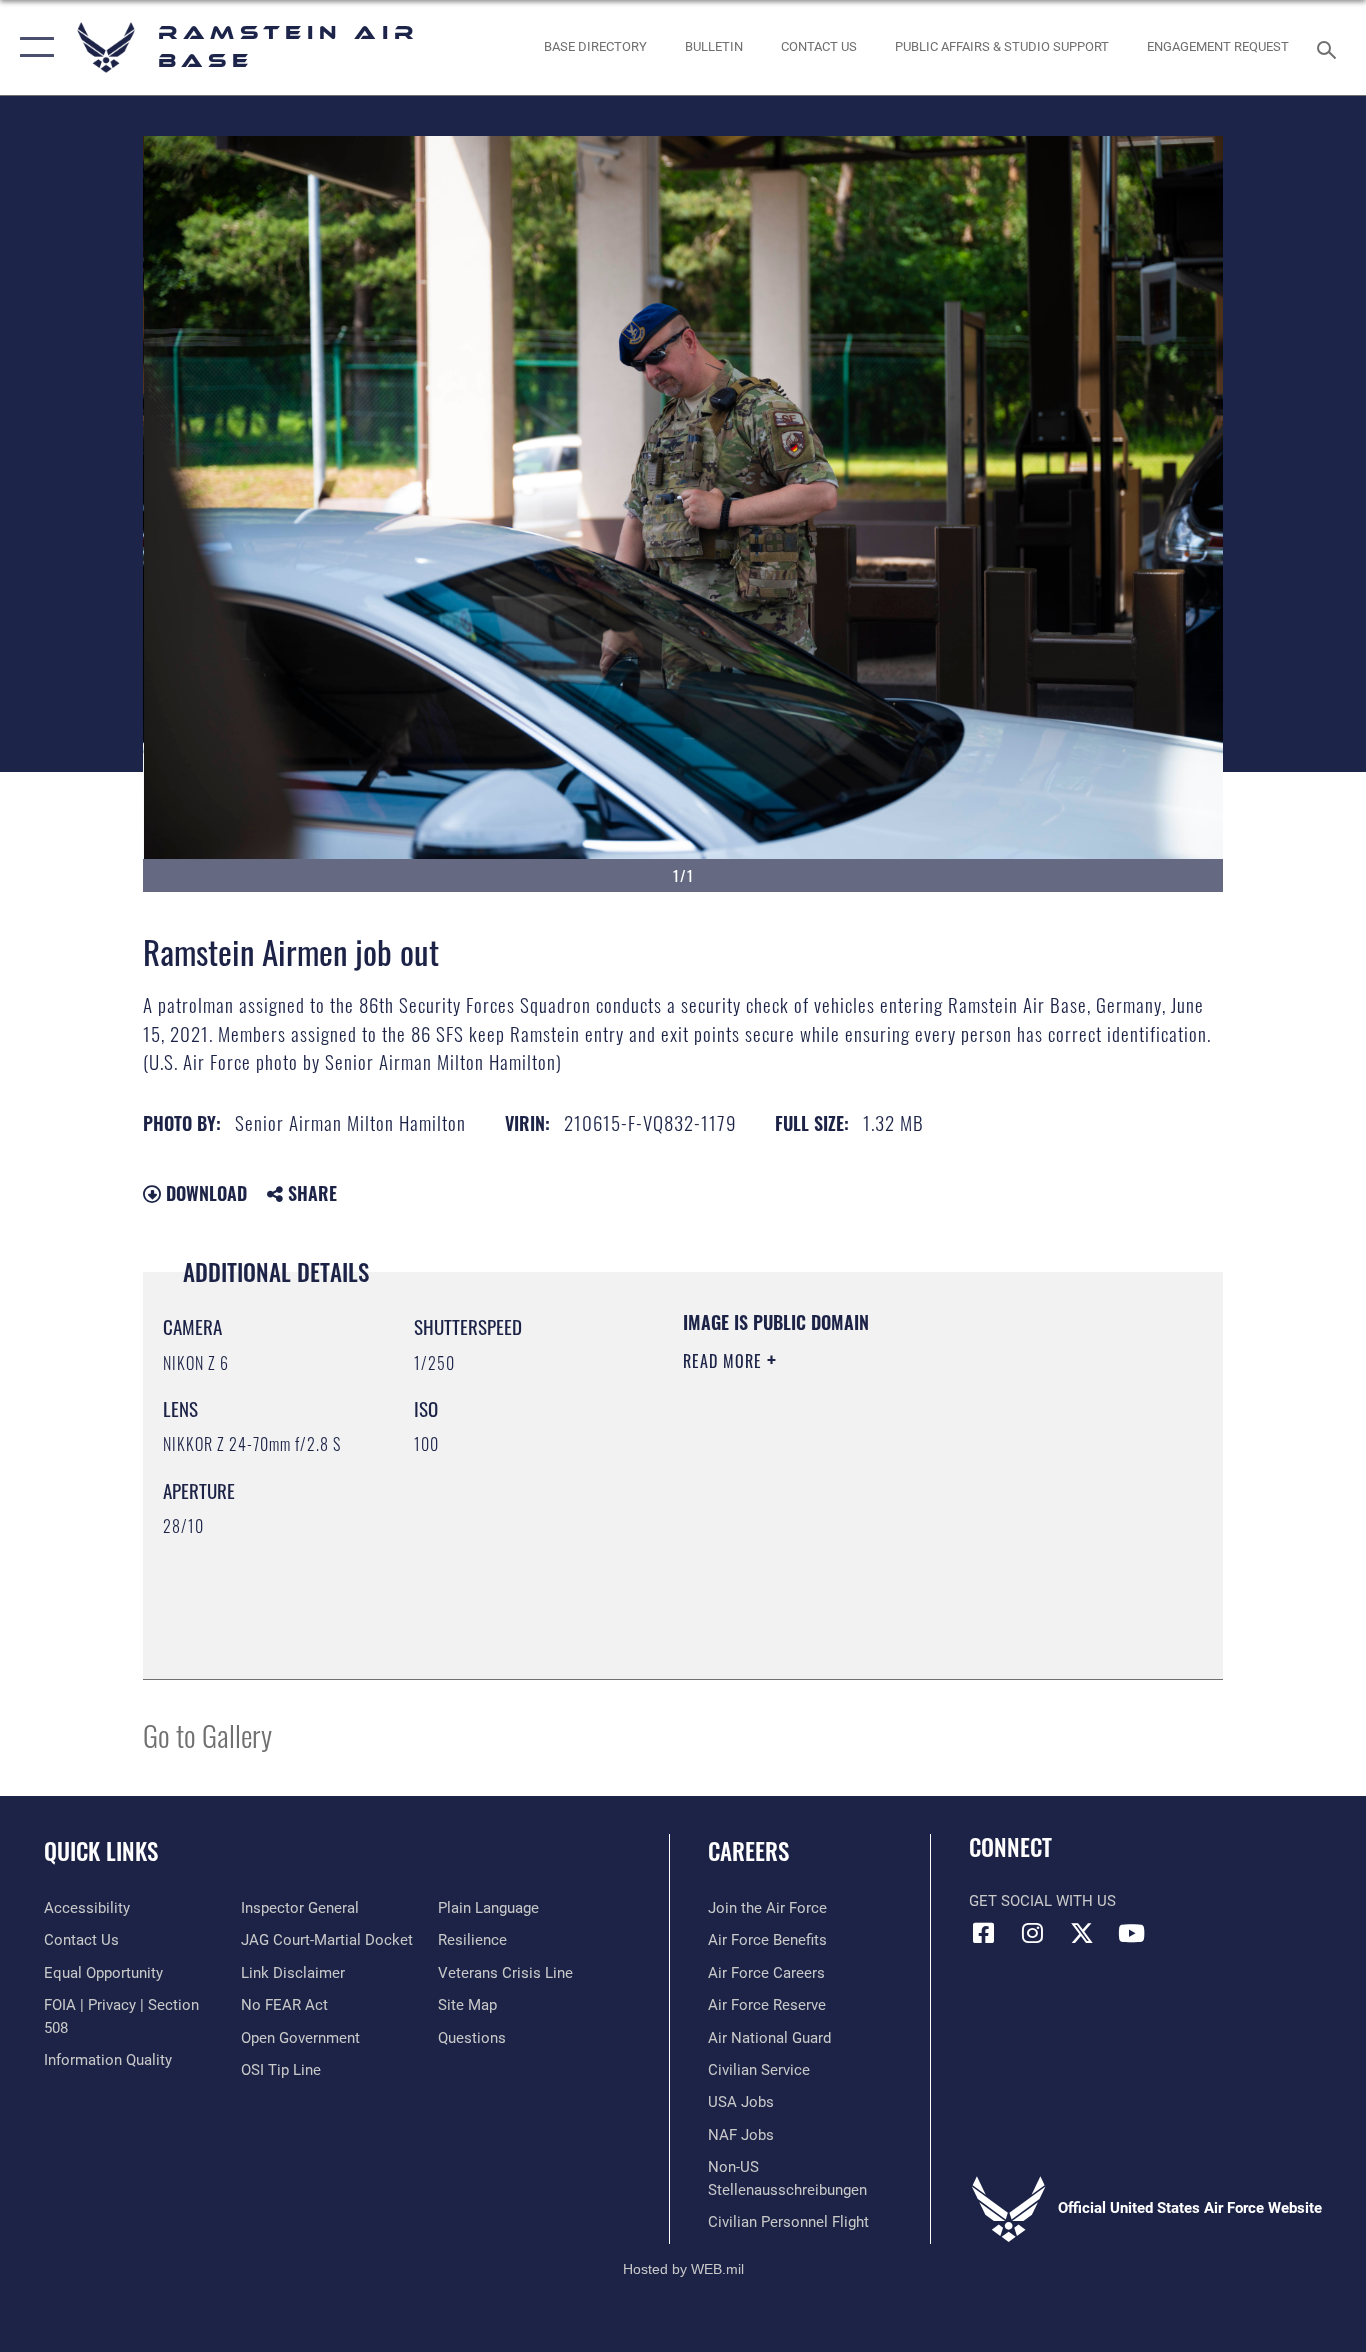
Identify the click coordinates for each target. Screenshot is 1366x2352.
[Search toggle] (1330, 48)
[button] (32, 47)
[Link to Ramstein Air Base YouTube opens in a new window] (1131, 1933)
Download (204, 1193)
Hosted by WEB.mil (683, 2269)
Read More (725, 1361)
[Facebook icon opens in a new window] (984, 1933)
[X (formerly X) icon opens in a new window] (1082, 1933)
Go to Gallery (207, 1734)
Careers (748, 1851)
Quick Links (101, 1851)
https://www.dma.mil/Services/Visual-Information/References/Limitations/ (917, 1516)
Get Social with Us (1042, 1901)
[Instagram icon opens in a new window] (1033, 1933)
